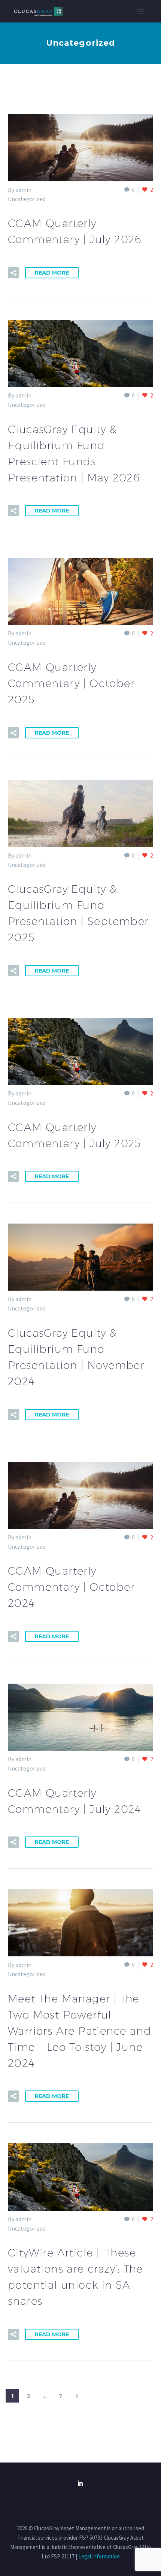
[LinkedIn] (80, 2483)
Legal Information (99, 2556)
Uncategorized (27, 199)
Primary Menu (140, 11)
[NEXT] (77, 2396)
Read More (52, 273)
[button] (13, 273)
